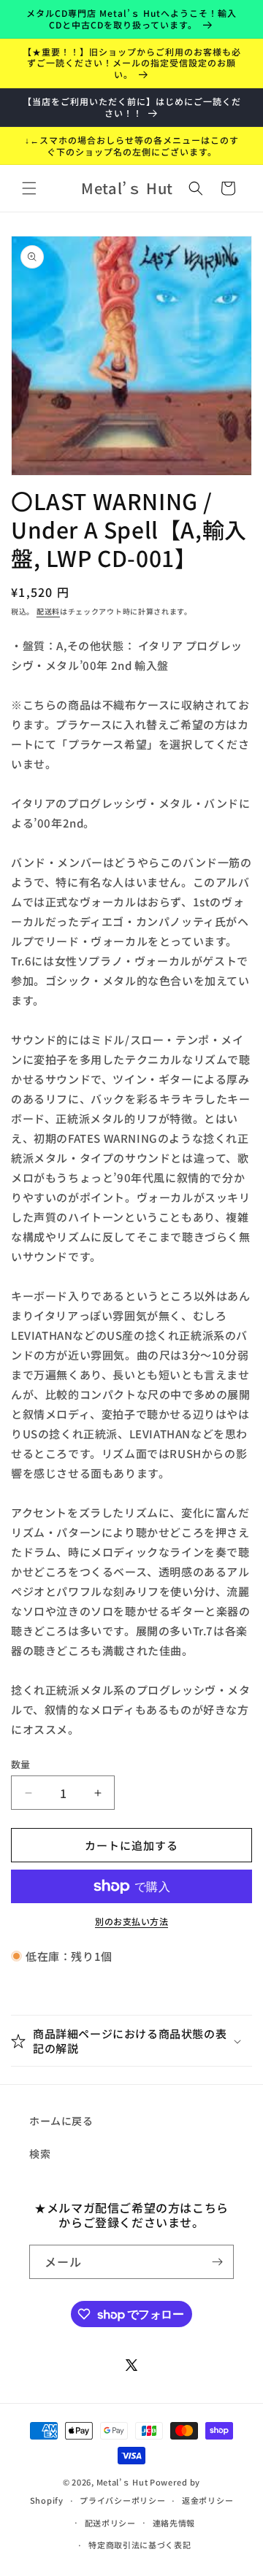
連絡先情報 (174, 2523)
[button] (29, 188)
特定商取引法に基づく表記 (140, 2545)
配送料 (48, 611)
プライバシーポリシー (122, 2500)
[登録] (217, 2262)
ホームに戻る (61, 2121)
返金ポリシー (207, 2500)
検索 (40, 2153)
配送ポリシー (110, 2523)
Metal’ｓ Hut (122, 2482)
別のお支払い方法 (131, 1921)
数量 (21, 1764)
